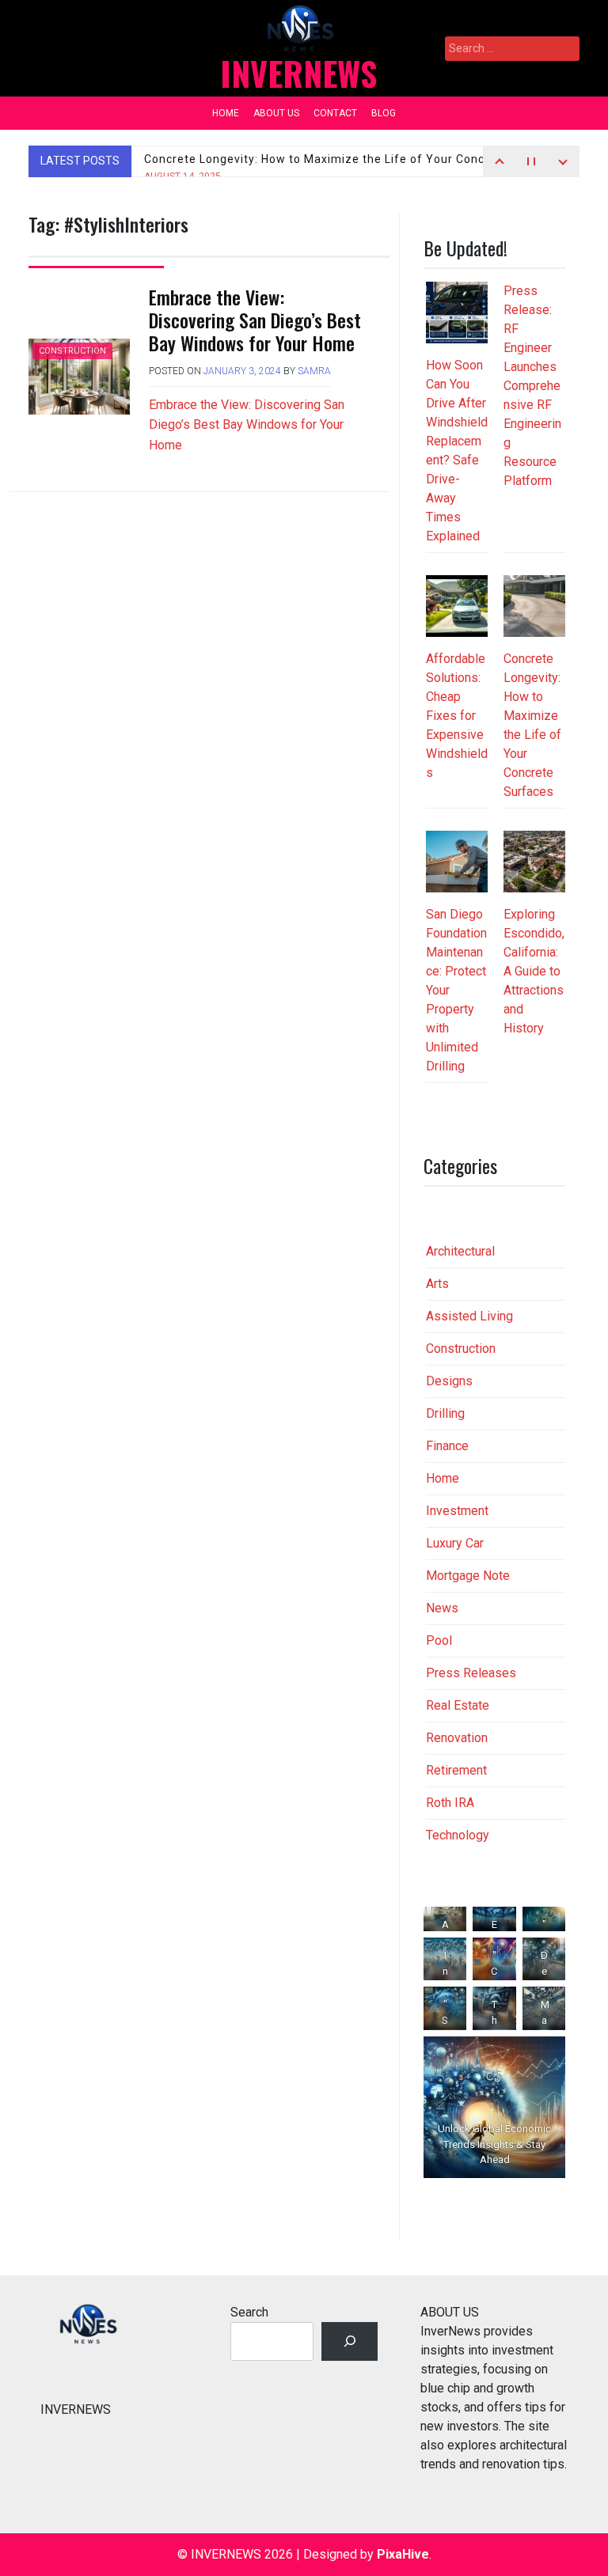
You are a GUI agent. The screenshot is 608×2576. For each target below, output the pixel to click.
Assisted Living (469, 1316)
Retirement (456, 1770)
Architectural (460, 1251)
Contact (335, 113)
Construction (72, 351)
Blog (384, 113)
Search (249, 2312)
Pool (439, 1640)
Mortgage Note (468, 1576)
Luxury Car (455, 1543)
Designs (449, 1381)
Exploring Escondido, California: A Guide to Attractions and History (534, 971)
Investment (457, 1511)
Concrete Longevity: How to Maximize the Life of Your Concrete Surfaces (354, 167)
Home (226, 113)
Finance (447, 1446)
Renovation (457, 1738)
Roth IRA (450, 1803)
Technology (458, 1835)
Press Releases (471, 1673)
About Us (276, 113)
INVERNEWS (298, 73)
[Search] (350, 2341)
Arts (437, 1284)
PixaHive (403, 2554)
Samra (314, 371)
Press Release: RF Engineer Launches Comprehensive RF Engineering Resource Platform (532, 386)
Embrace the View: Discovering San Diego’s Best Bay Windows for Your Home (255, 320)
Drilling (445, 1413)
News (442, 1608)
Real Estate (458, 1705)
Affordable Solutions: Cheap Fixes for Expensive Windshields (457, 716)
